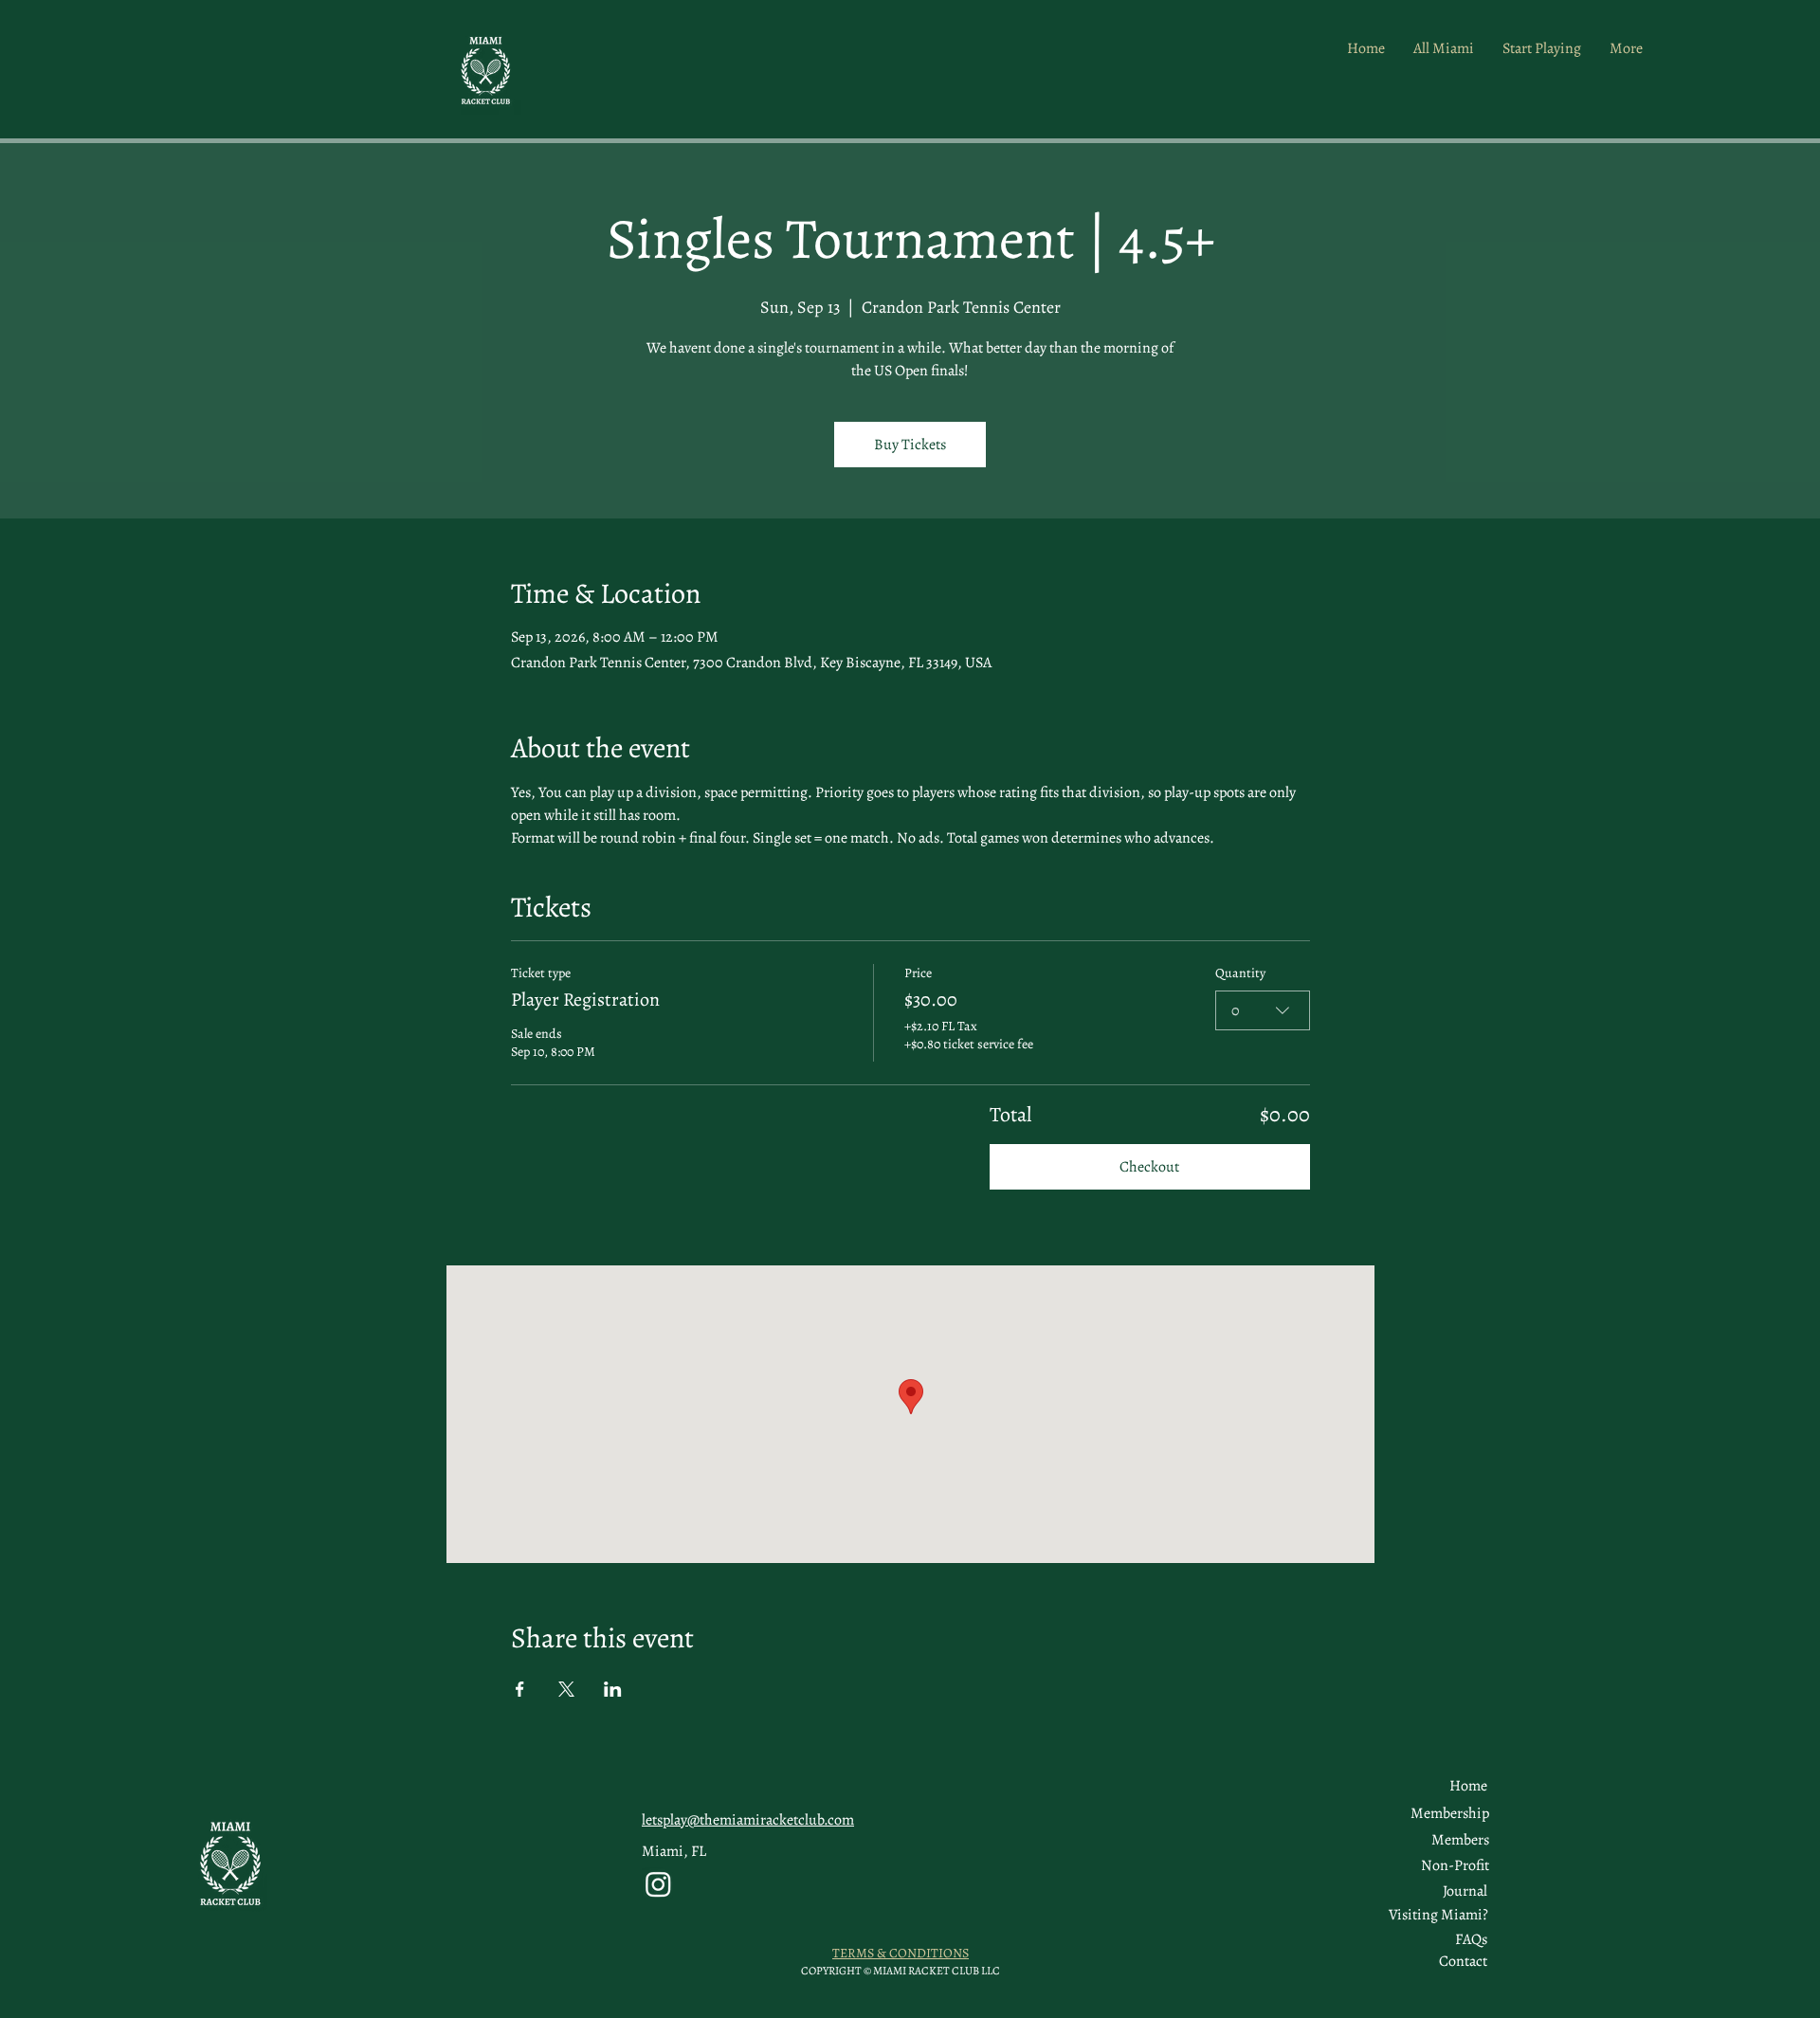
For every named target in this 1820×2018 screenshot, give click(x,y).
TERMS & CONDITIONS (901, 1953)
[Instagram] (658, 1884)
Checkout (1149, 1167)
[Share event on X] (566, 1689)
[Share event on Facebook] (520, 1689)
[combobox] (1263, 1010)
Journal (1465, 1891)
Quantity (1240, 973)
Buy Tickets (910, 445)
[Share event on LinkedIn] (613, 1689)
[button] (1460, 1840)
